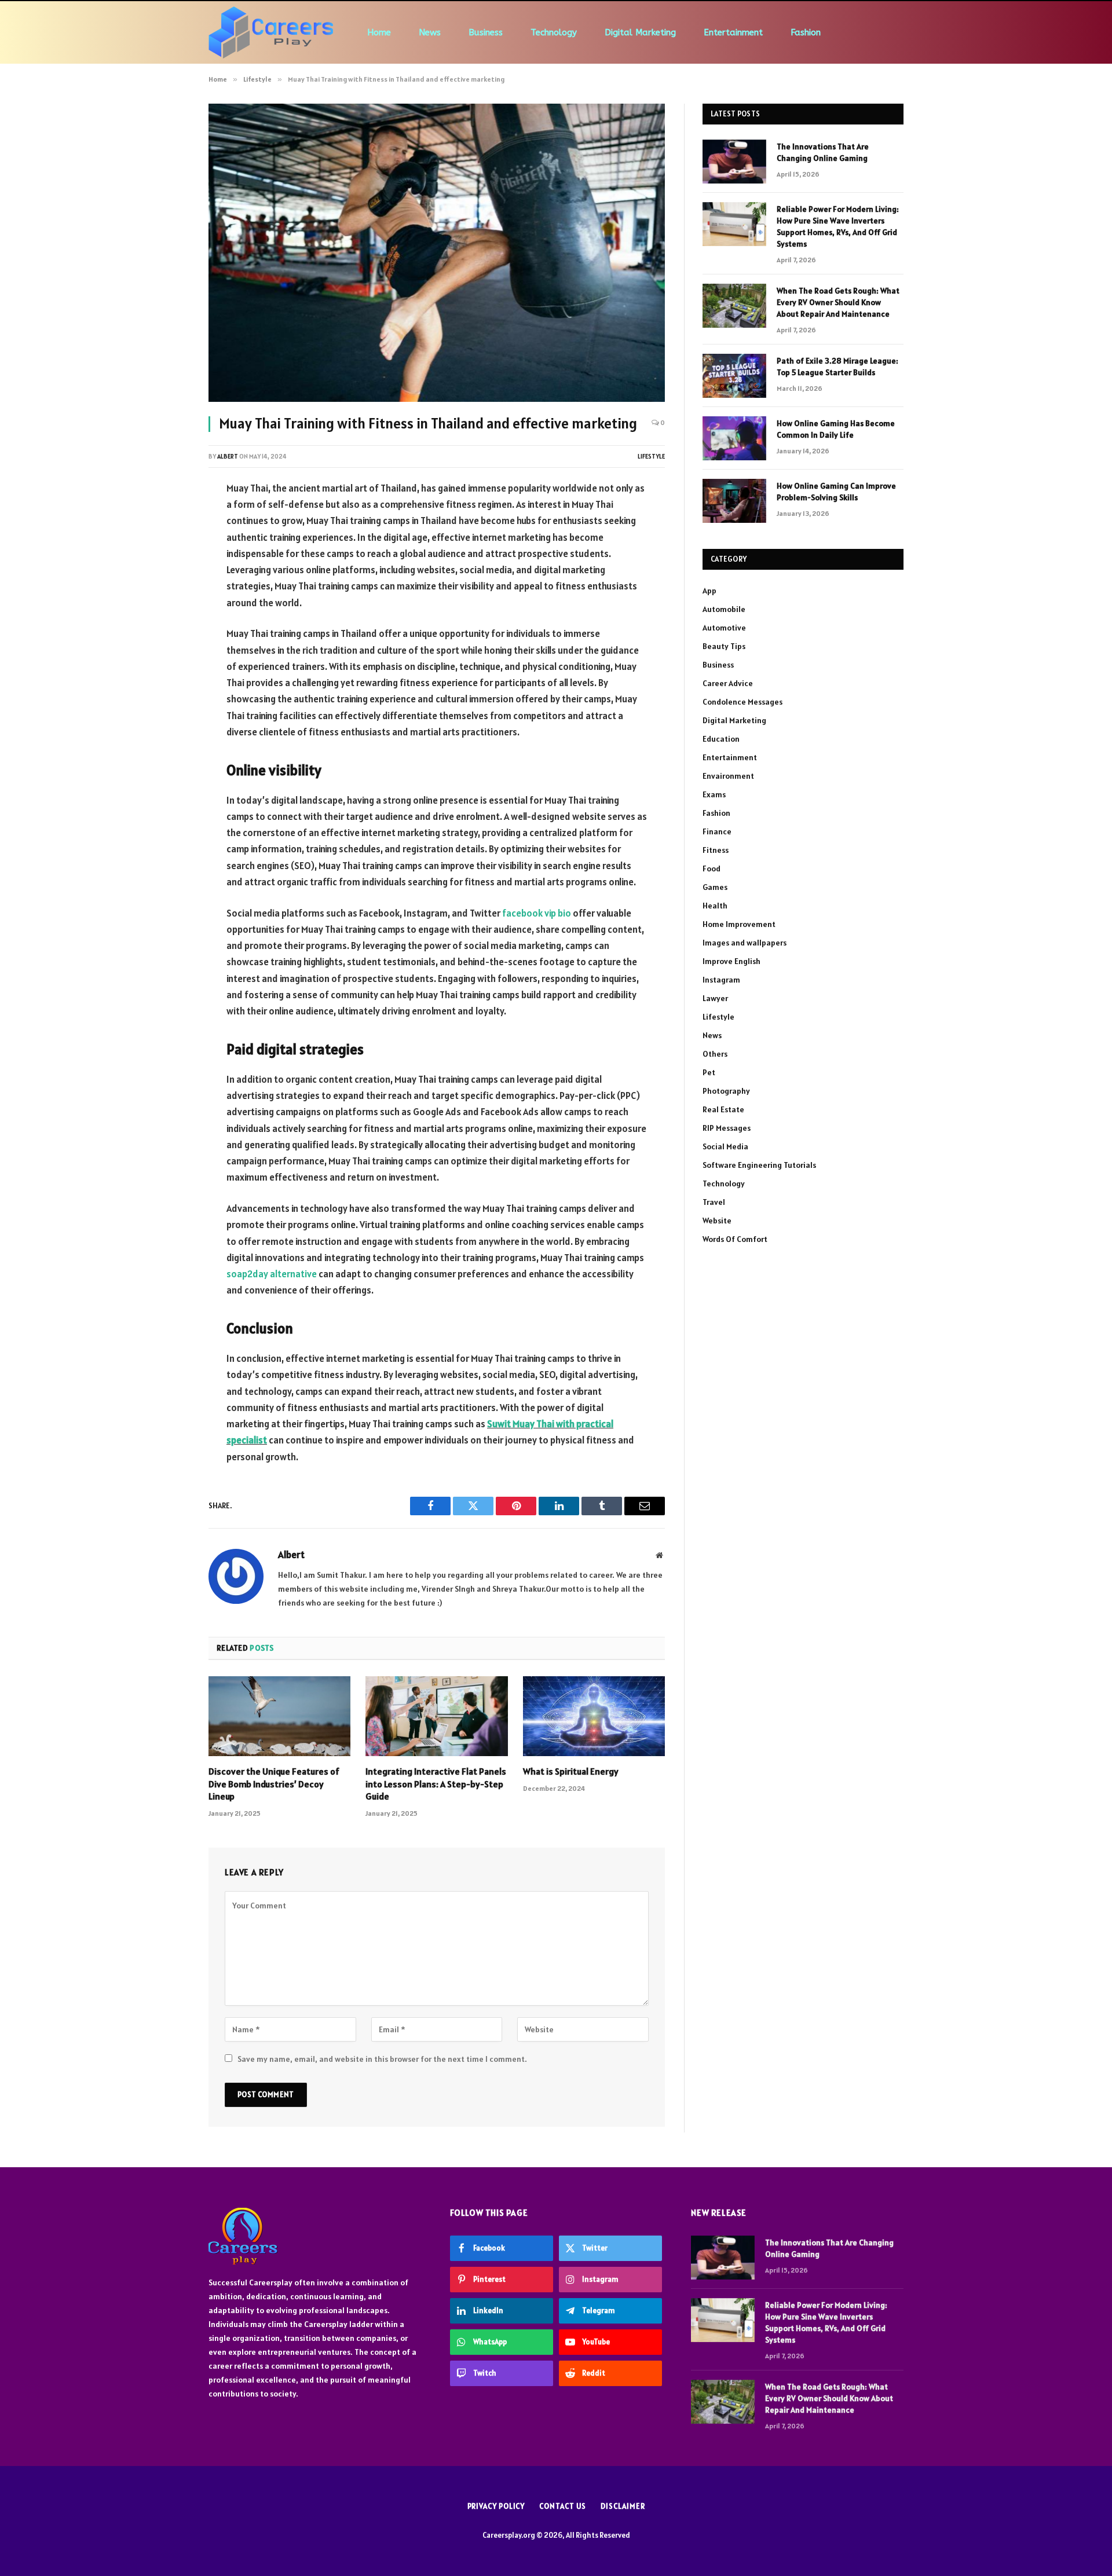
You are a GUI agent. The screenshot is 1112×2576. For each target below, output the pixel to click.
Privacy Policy (496, 2506)
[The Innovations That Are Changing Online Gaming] (734, 162)
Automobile (724, 609)
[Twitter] (168, 548)
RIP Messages (727, 1128)
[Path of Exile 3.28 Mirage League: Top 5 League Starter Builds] (734, 376)
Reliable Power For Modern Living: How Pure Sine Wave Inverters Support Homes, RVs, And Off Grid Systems (838, 226)
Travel (714, 1202)
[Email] (168, 636)
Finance (717, 831)
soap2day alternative (272, 1274)
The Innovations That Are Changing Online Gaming (823, 152)
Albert (228, 456)
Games (715, 887)
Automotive (724, 628)
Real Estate (723, 1109)
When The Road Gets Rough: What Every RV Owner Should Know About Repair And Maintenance (838, 302)
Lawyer (715, 998)
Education (721, 739)
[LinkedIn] (168, 577)
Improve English (731, 961)
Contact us (563, 2506)
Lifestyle (651, 456)
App (709, 591)
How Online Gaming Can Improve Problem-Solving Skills (836, 492)
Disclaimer (623, 2506)
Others (715, 1054)
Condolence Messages (742, 702)
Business (486, 32)
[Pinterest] (168, 607)
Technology (554, 32)
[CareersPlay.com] (271, 32)
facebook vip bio (537, 913)
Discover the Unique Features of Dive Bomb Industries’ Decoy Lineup (274, 1784)
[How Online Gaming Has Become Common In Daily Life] (734, 438)
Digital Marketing (640, 32)
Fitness (716, 850)
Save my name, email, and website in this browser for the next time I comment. (382, 2059)
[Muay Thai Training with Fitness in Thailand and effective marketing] (437, 253)
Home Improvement (739, 924)
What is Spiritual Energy (571, 1771)
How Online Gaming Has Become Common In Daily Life (836, 429)
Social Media (725, 1146)
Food (712, 869)
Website (717, 1221)
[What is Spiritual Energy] (594, 1716)
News (430, 32)
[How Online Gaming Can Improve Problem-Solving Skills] (734, 501)
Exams (714, 794)
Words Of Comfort (735, 1239)
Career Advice (728, 683)
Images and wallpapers (745, 943)
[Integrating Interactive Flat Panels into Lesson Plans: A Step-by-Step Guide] (436, 1716)
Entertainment (733, 32)
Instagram (721, 980)
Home (379, 32)
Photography (726, 1091)
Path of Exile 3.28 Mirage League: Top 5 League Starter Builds (837, 367)
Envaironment (728, 776)
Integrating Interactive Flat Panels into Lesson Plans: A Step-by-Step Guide (436, 1784)
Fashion (806, 32)
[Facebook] (168, 518)
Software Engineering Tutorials (759, 1165)
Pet (709, 1072)
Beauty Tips (724, 646)
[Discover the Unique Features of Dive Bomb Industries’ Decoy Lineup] (279, 1716)
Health (715, 906)
